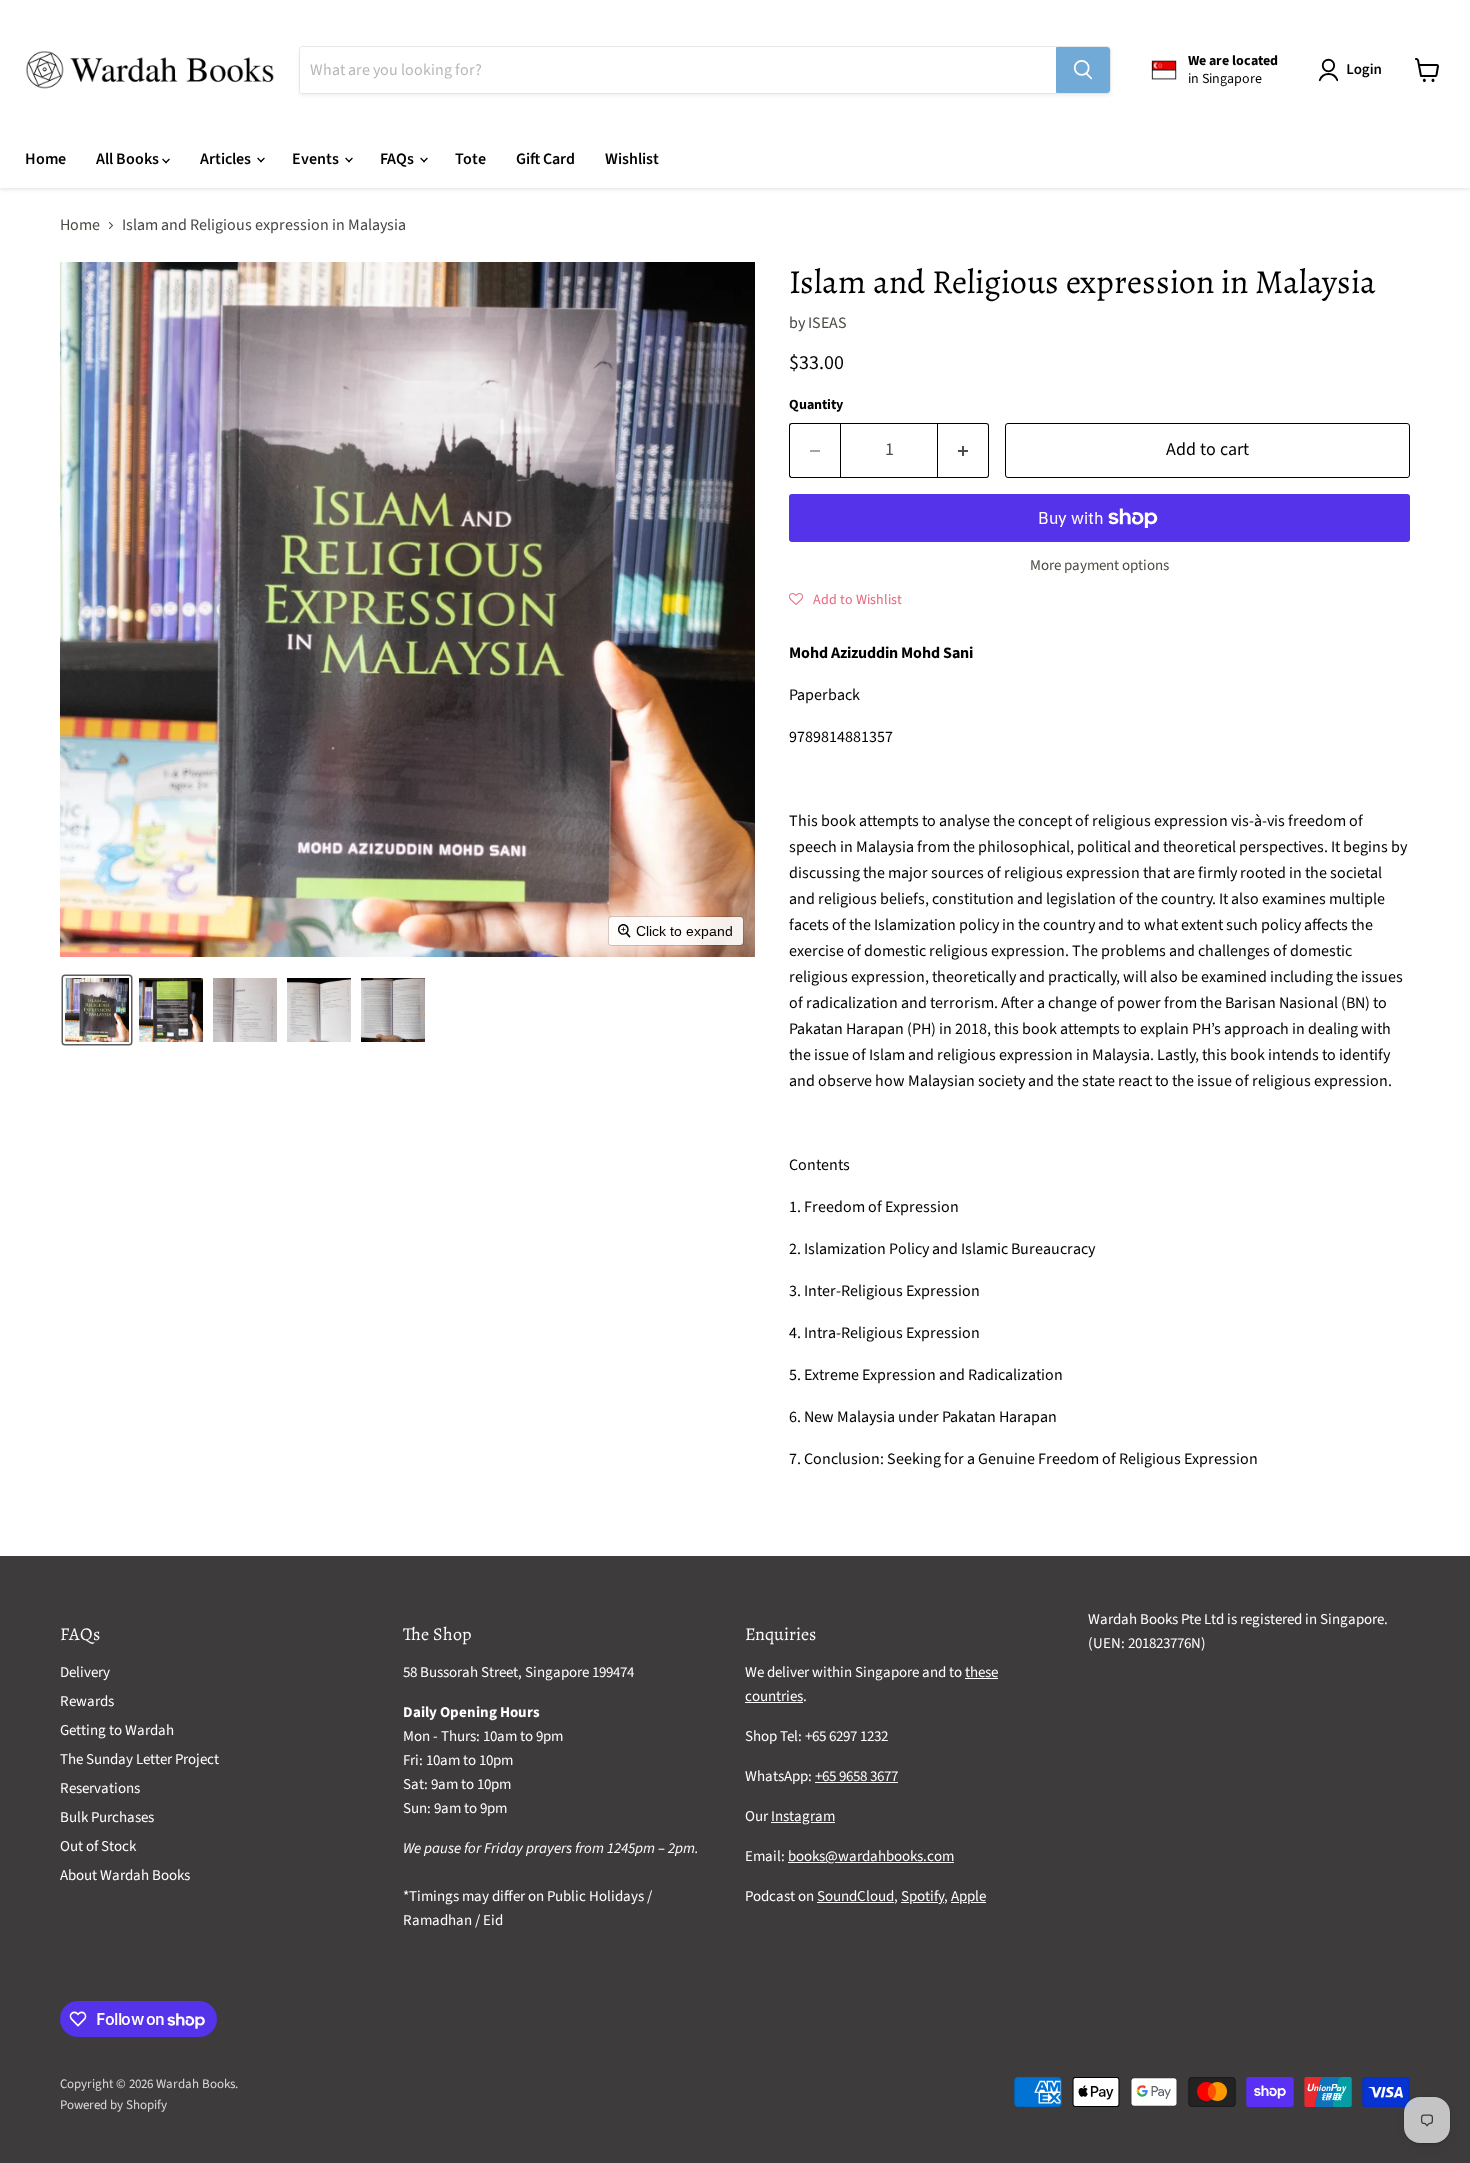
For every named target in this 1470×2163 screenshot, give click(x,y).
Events (317, 159)
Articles (227, 159)
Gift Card (545, 159)
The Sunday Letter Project (139, 1759)
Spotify (922, 1896)
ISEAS (827, 323)
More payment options (1099, 565)
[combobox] (678, 70)
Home (45, 159)
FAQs (398, 159)
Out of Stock (98, 1846)
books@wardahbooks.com (871, 1856)
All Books (129, 159)
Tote (470, 159)
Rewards (87, 1701)
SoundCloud (855, 1896)
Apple (968, 1896)
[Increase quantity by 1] (963, 450)
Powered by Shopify (113, 2105)
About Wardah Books (125, 1875)
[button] (1354, 70)
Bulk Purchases (107, 1817)
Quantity (816, 405)
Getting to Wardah (117, 1730)
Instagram (803, 1816)
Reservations (100, 1788)
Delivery (85, 1672)
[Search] (1083, 70)
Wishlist (632, 159)
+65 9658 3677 (856, 1776)
